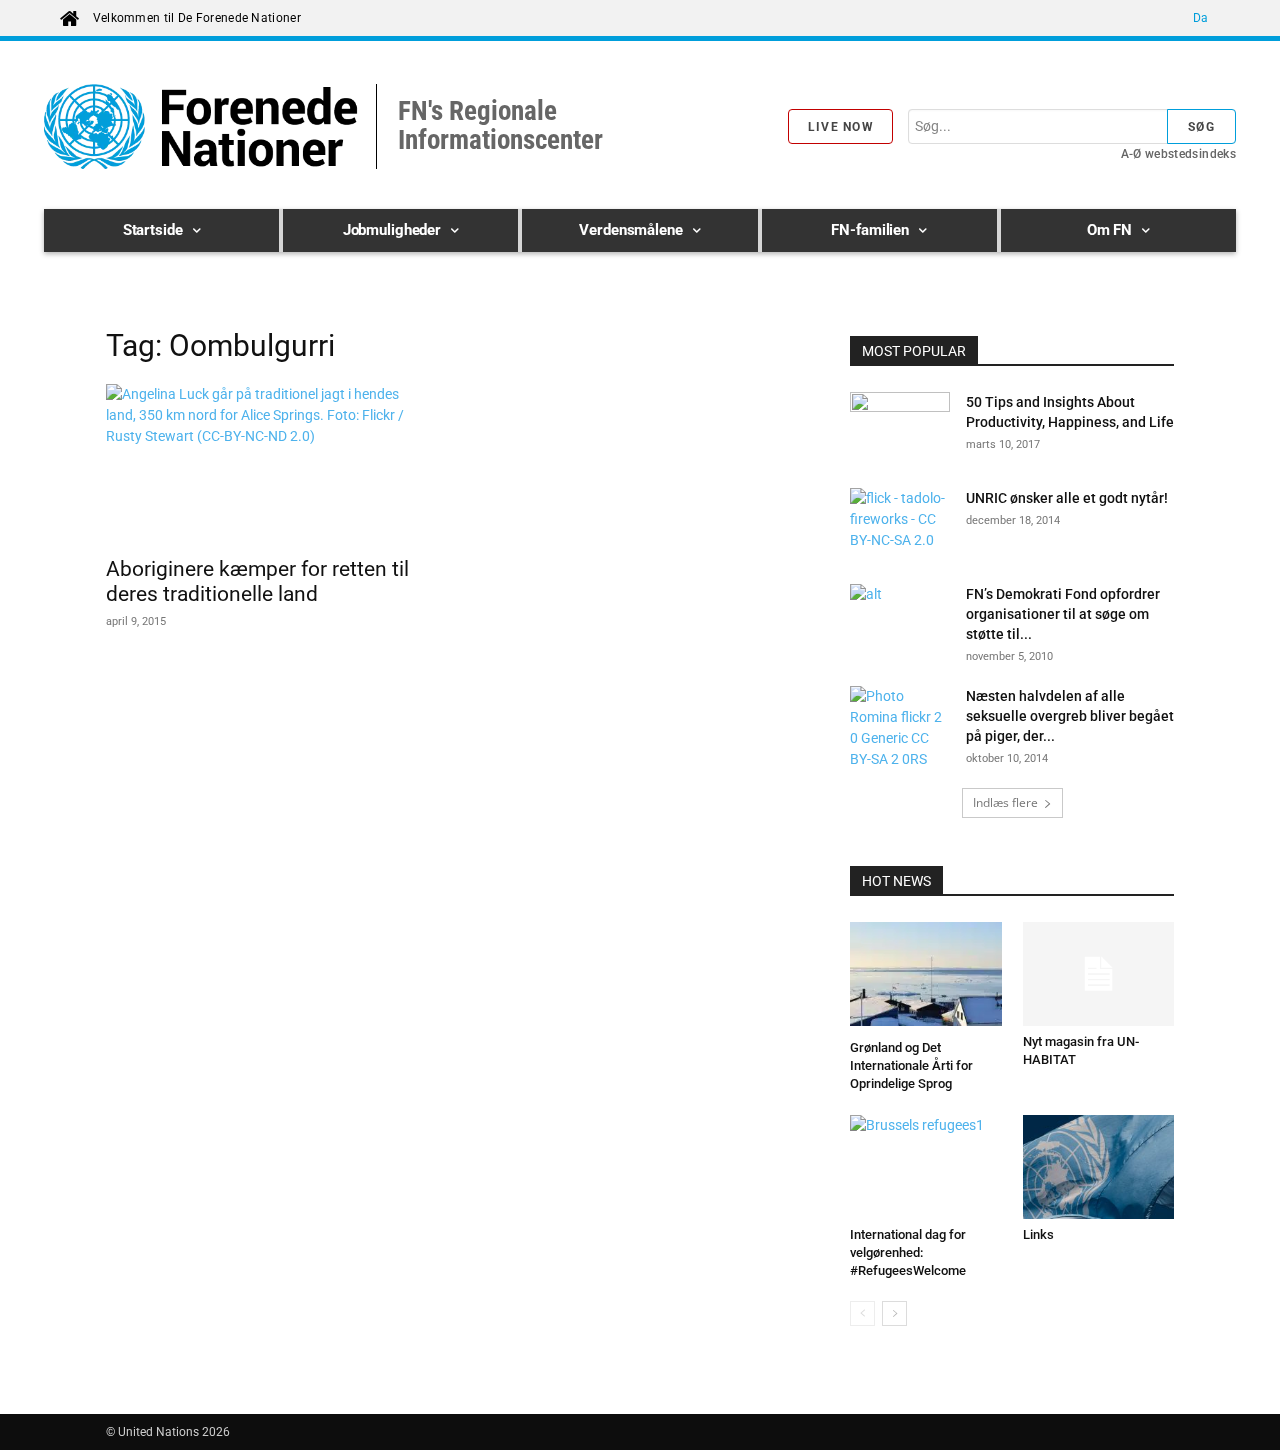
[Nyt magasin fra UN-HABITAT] (1099, 974)
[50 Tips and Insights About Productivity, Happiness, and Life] (900, 427)
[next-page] (894, 1313)
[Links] (1099, 1167)
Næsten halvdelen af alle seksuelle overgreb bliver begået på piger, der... (1070, 716)
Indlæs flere (1005, 802)
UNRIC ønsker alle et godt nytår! (1067, 498)
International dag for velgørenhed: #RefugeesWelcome (908, 1252)
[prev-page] (862, 1313)
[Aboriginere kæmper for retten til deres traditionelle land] (268, 464)
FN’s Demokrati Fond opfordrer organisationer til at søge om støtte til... (1063, 614)
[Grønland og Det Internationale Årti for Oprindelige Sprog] (926, 977)
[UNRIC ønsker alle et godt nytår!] (900, 523)
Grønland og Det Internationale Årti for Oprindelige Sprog (911, 1065)
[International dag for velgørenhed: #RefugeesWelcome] (926, 1167)
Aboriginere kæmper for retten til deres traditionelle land (257, 581)
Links (1038, 1234)
